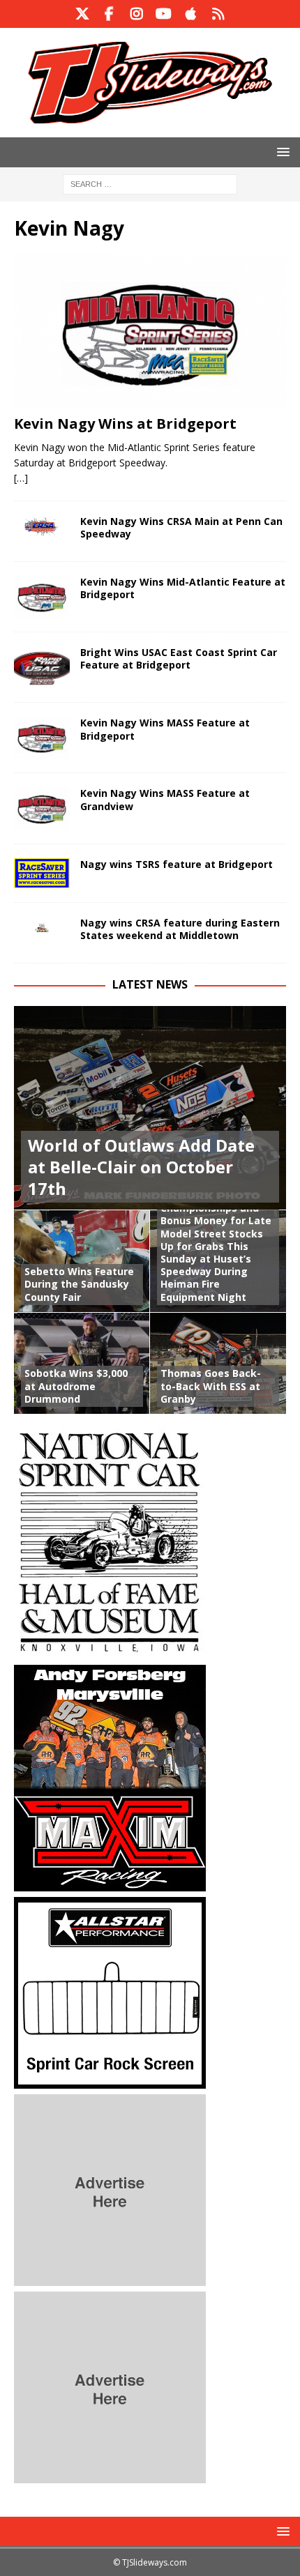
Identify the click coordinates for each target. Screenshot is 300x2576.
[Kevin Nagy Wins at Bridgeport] (150, 331)
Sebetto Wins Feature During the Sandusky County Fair (79, 1284)
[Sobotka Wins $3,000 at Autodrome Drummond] (82, 1363)
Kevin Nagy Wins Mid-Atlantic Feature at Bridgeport (183, 588)
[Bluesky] (218, 14)
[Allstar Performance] (110, 2081)
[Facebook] (109, 14)
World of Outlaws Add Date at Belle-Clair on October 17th (141, 1167)
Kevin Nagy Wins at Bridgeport (125, 424)
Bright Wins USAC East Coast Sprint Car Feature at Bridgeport (179, 658)
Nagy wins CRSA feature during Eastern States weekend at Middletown (180, 929)
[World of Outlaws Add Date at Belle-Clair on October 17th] (150, 1108)
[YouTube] (164, 14)
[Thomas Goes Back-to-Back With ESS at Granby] (218, 1363)
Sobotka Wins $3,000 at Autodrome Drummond (76, 1386)
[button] (281, 152)
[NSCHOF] (110, 1651)
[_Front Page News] (42, 527)
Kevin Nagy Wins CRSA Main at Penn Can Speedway (181, 527)
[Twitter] (82, 14)
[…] (21, 478)
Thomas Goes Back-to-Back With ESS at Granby (211, 1386)
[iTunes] (191, 14)
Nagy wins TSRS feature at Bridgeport (177, 864)
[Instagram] (136, 14)
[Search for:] (150, 183)
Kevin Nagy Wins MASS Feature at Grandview (165, 799)
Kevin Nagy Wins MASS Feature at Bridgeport (165, 729)
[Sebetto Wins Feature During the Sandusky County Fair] (82, 1260)
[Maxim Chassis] (110, 1883)
